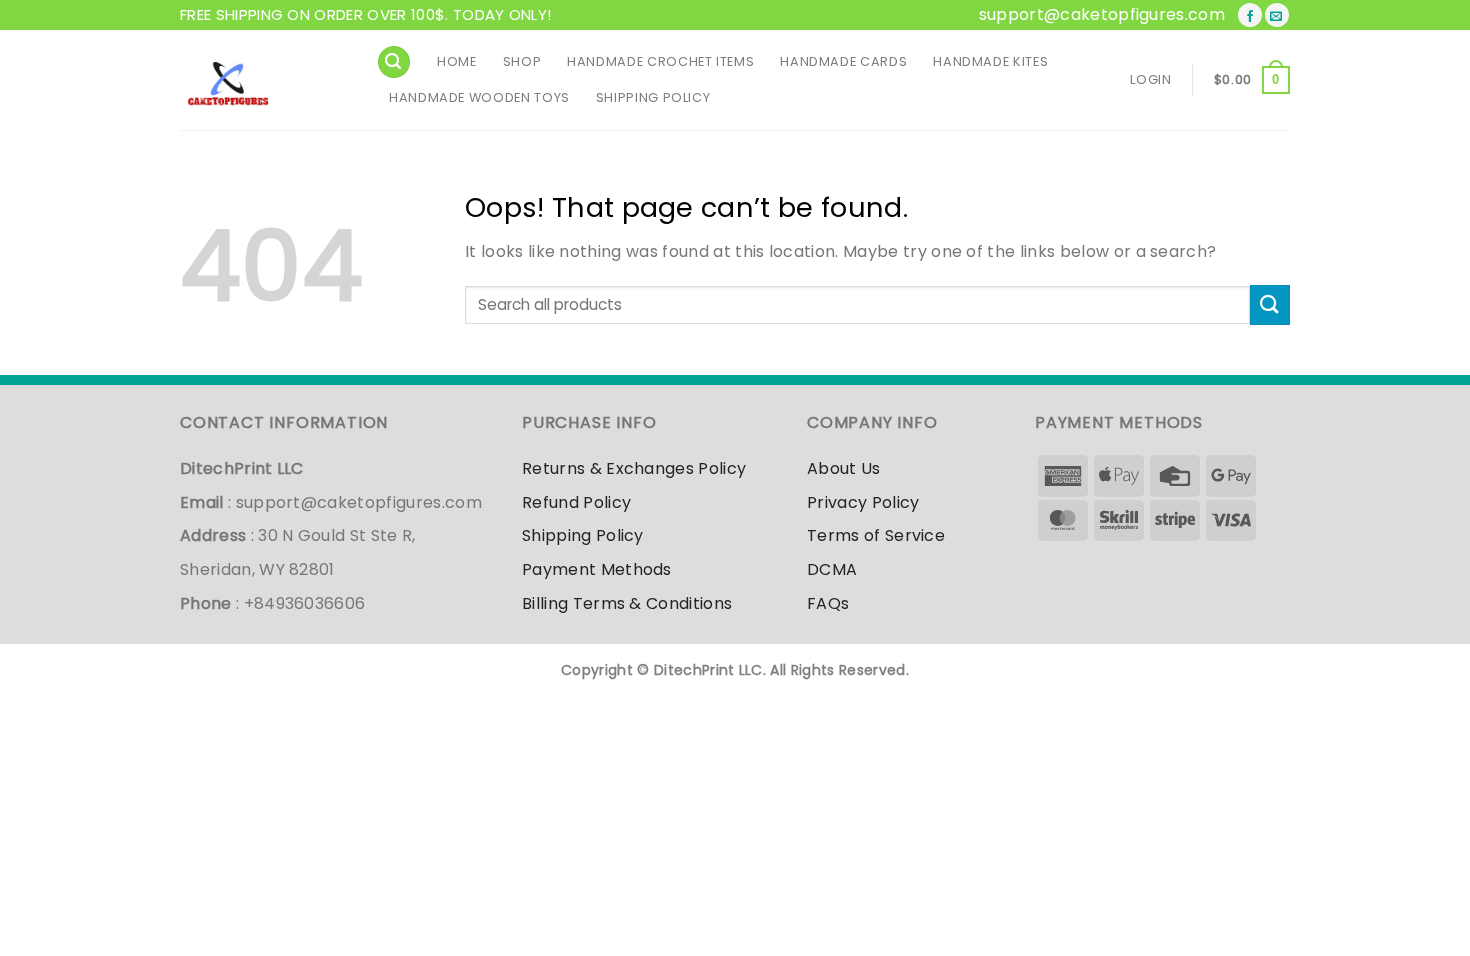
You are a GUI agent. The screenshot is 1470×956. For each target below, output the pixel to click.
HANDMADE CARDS (843, 61)
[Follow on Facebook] (1250, 15)
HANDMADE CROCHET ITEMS (660, 61)
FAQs (828, 603)
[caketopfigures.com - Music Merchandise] (263, 80)
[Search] (394, 62)
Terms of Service (876, 535)
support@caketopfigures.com (1102, 14)
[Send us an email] (1277, 15)
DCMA (832, 569)
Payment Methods (597, 569)
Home (457, 61)
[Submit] (1270, 304)
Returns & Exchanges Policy (634, 468)
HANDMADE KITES (990, 61)
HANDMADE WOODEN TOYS (479, 97)
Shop (522, 61)
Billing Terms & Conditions (627, 603)
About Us (844, 468)
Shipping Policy (653, 97)
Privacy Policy (863, 502)
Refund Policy (576, 502)
